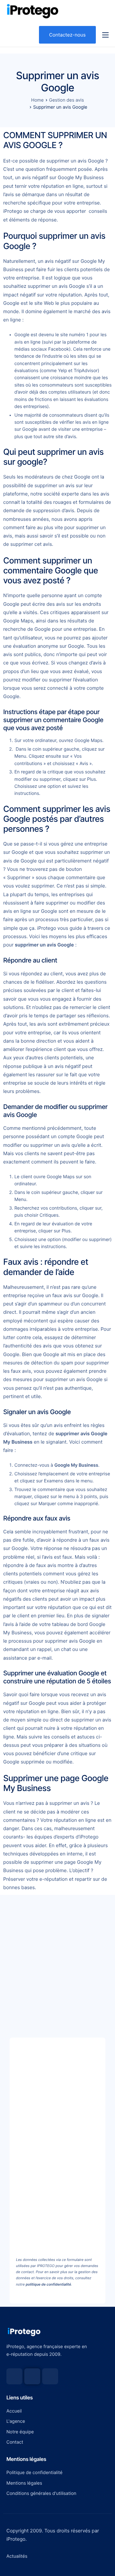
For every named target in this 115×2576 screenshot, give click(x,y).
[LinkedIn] (50, 2376)
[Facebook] (14, 2376)
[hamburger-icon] (105, 35)
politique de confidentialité (48, 2284)
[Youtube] (32, 2376)
